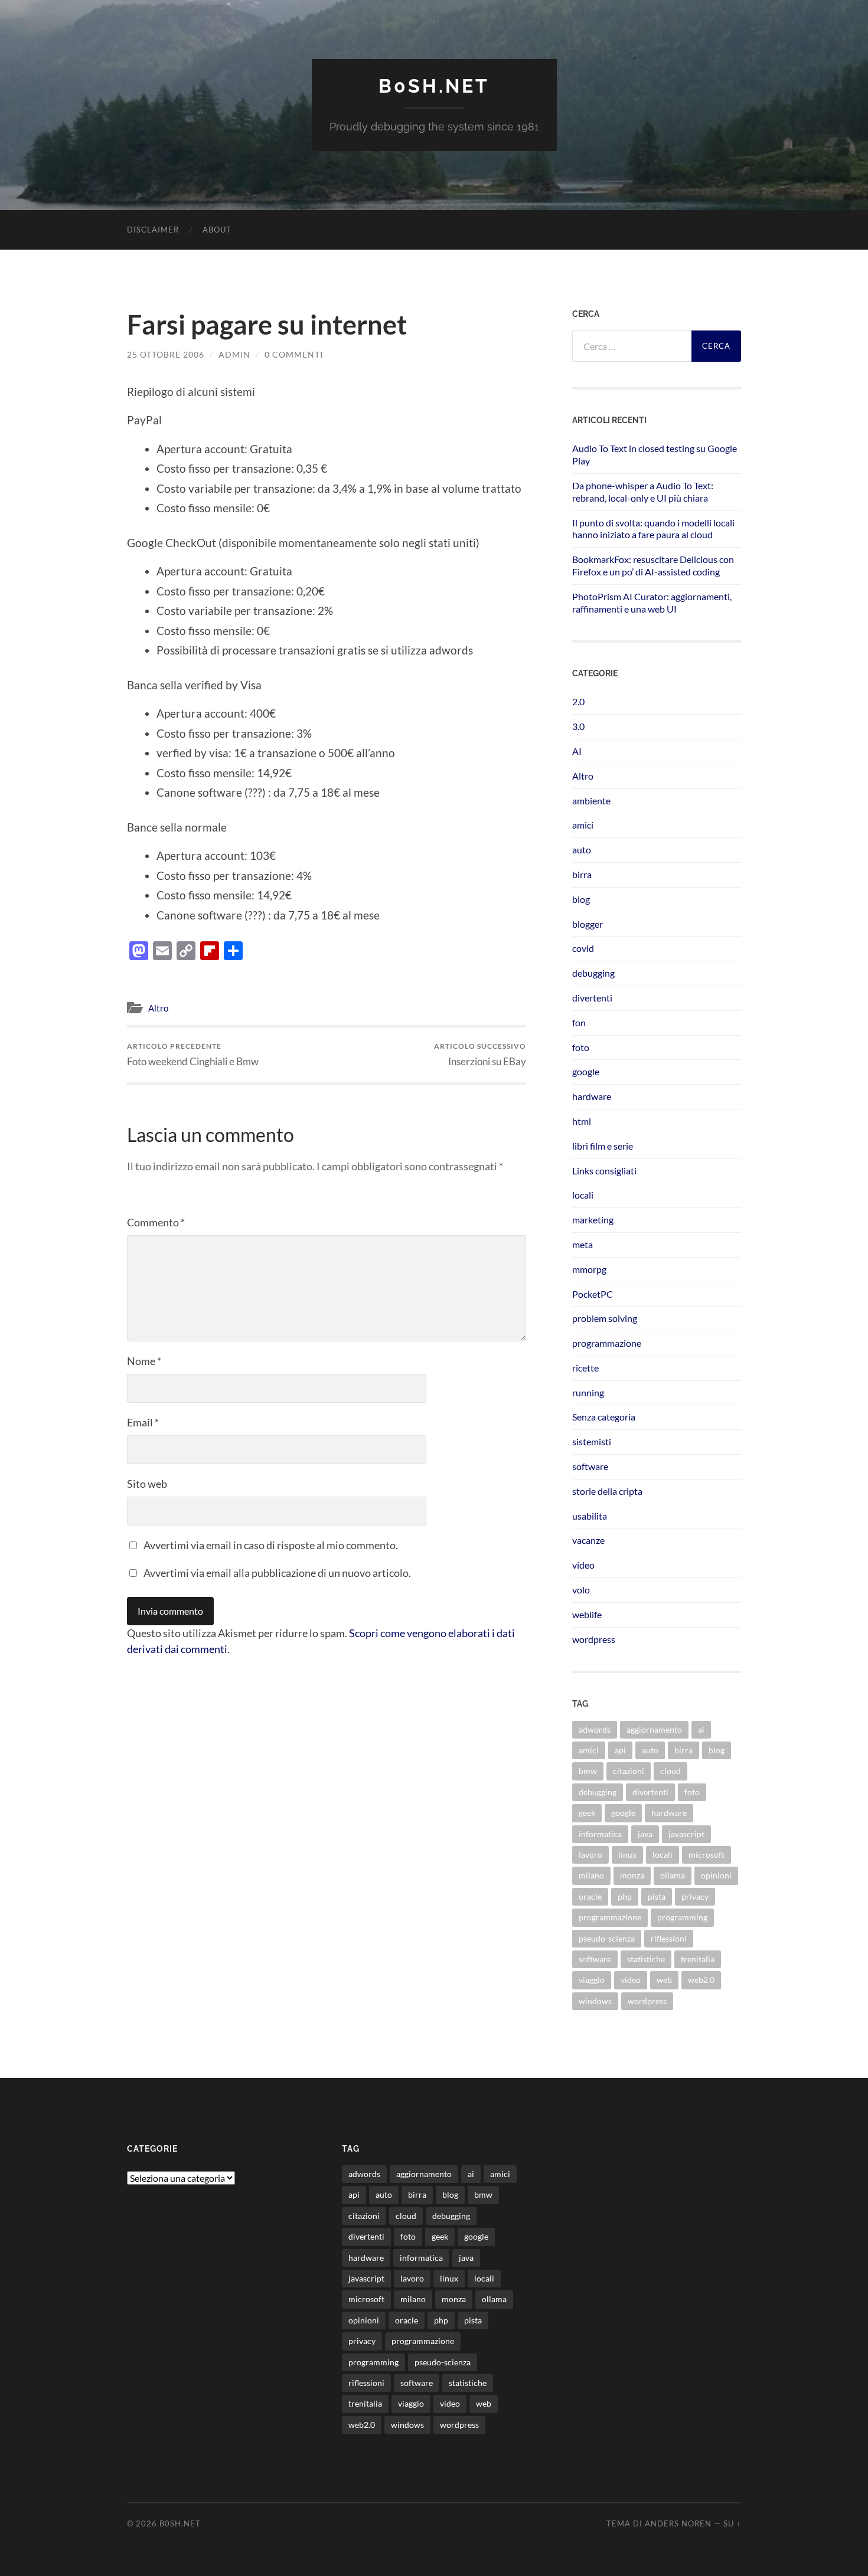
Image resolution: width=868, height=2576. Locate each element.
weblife (587, 1614)
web (664, 1980)
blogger (588, 924)
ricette (585, 1368)
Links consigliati (604, 1171)
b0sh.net (434, 86)
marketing (593, 1220)
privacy (695, 1896)
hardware (592, 1096)
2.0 (578, 701)
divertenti (592, 998)
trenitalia (698, 1959)
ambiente (591, 801)
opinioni (716, 1875)
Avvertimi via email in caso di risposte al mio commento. (271, 1545)
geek (587, 1813)
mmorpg (589, 1269)
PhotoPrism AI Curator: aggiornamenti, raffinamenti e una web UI (652, 603)
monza (632, 1875)
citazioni (629, 1771)
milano (591, 1875)
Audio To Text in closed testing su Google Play (655, 454)
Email (143, 1422)
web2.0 (701, 1980)
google (586, 1071)
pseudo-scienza (607, 1938)
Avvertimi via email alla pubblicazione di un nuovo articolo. (277, 1573)
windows (595, 2001)
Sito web (147, 1484)
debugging (593, 973)
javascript (686, 1834)
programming (682, 1917)
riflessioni (669, 1938)
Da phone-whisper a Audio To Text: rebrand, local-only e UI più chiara (643, 492)
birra (582, 874)
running (588, 1392)
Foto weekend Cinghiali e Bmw (193, 1054)
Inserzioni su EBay (480, 1054)
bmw (588, 1771)
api (620, 1750)
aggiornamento (654, 1729)
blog (581, 899)
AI (577, 751)
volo (581, 1590)
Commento (156, 1222)
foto (581, 1047)
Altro (158, 1008)
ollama (673, 1875)
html (582, 1121)
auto (582, 850)
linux (627, 1855)
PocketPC (593, 1294)
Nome (144, 1361)
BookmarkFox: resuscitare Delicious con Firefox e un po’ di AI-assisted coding (653, 565)
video (583, 1565)
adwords (595, 1729)
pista (657, 1896)
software (590, 1466)
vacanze (588, 1540)
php (625, 1896)
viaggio (592, 1980)
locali (583, 1195)
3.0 (578, 726)
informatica (600, 1834)
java (645, 1834)
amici (583, 825)
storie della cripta (607, 1491)
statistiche (646, 1959)
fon (579, 1022)
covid (583, 948)
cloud (670, 1771)
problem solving (605, 1318)
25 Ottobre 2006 (166, 354)
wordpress (594, 1639)
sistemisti (592, 1441)
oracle (590, 1896)
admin (234, 354)
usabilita (590, 1516)
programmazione (607, 1343)
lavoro (590, 1855)
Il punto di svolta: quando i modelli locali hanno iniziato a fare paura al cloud (653, 529)
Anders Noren (678, 2523)
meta (583, 1244)
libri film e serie (603, 1146)
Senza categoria (604, 1417)
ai (701, 1729)
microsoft (707, 1855)
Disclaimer (153, 230)
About (217, 230)
